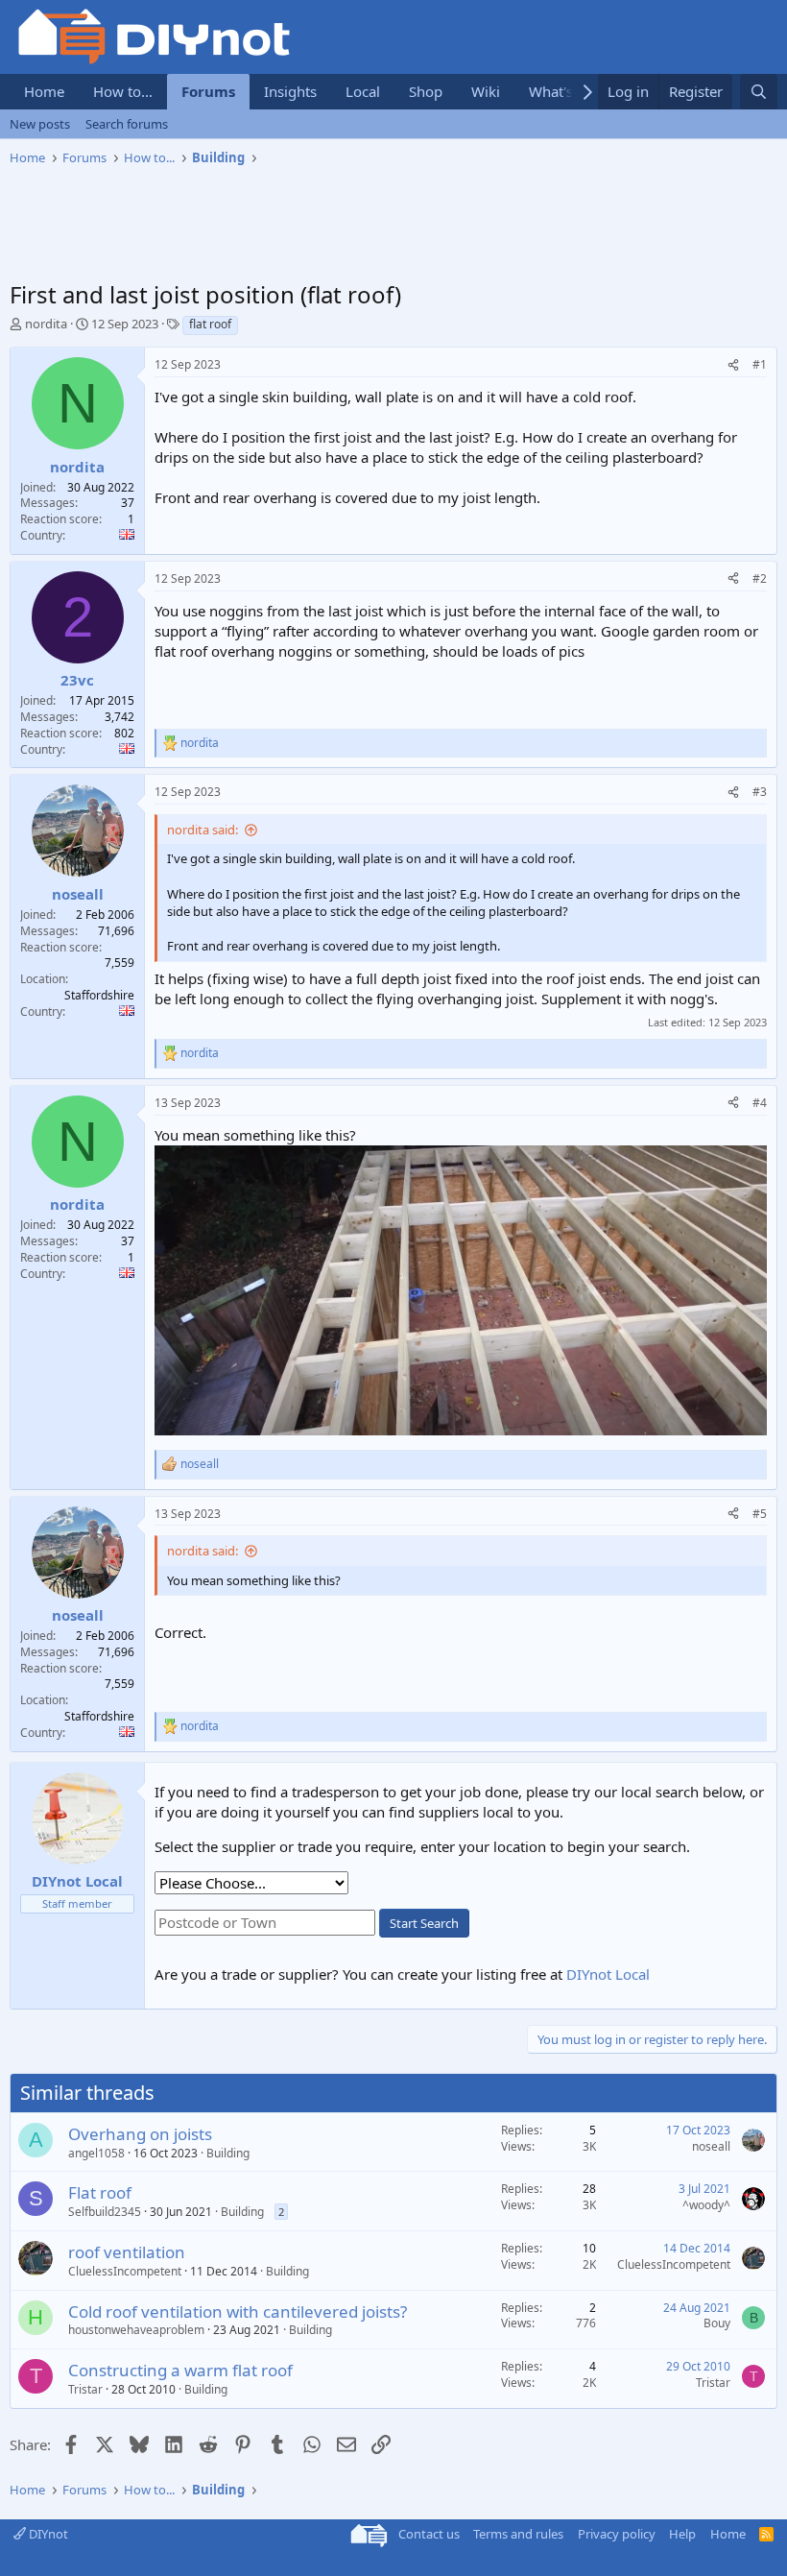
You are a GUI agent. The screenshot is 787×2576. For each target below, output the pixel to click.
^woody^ (706, 2205)
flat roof (210, 324)
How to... (123, 91)
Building (228, 2153)
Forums (208, 91)
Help (682, 2534)
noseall (711, 2146)
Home (44, 91)
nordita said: (203, 830)
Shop (426, 91)
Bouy (717, 2323)
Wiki (486, 91)
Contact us (429, 2534)
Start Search (424, 1923)
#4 (760, 1103)
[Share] (733, 365)
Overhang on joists (140, 2134)
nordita (46, 324)
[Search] (759, 92)
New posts (40, 124)
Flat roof (100, 2192)
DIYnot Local (608, 1974)
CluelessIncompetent (125, 2271)
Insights (290, 91)
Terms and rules (518, 2534)
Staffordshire (99, 995)
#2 (760, 578)
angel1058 (96, 2153)
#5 (760, 1514)
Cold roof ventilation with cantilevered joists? (238, 2311)
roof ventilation (127, 2252)
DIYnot (47, 2534)
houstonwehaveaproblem (136, 2330)
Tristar (85, 2389)
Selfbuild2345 (105, 2212)
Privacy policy (617, 2534)
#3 (760, 792)
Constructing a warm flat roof (180, 2370)
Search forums (127, 124)
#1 (760, 364)
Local (363, 91)
